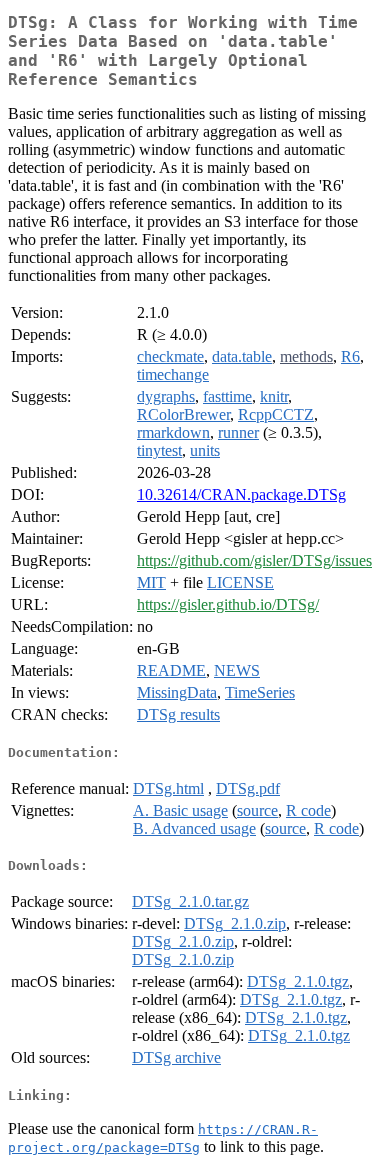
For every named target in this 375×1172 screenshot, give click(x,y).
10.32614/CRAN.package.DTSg (241, 494)
